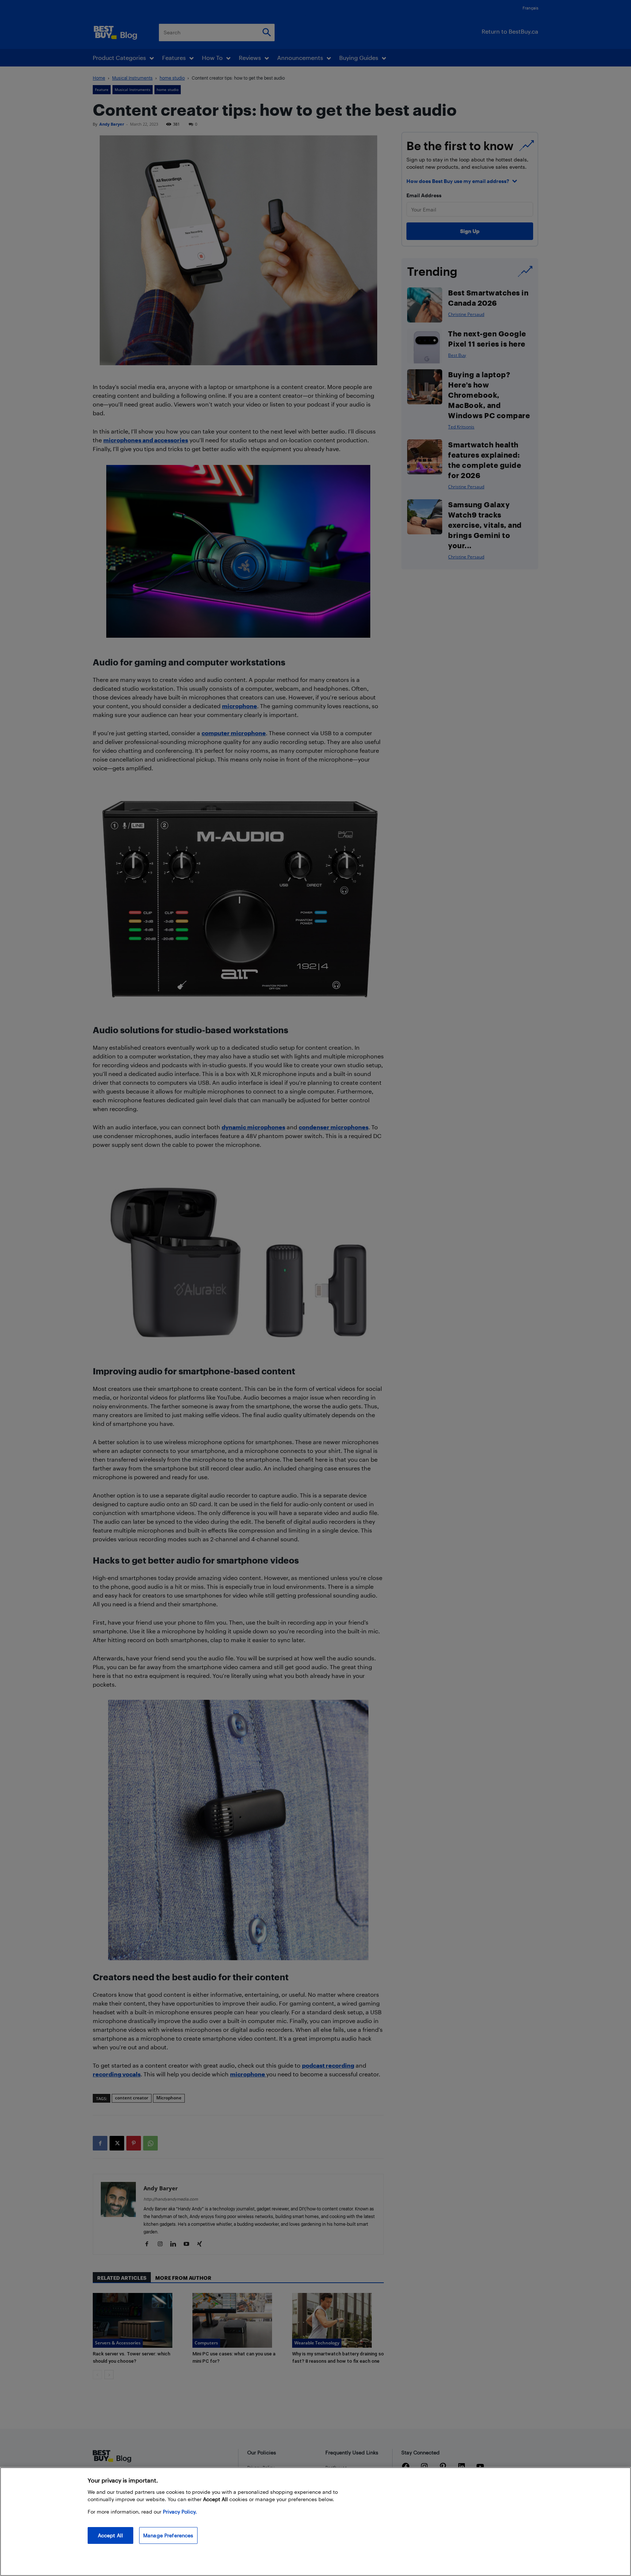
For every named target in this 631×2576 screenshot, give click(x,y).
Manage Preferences (168, 2535)
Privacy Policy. (180, 2512)
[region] (315, 2522)
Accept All (110, 2535)
